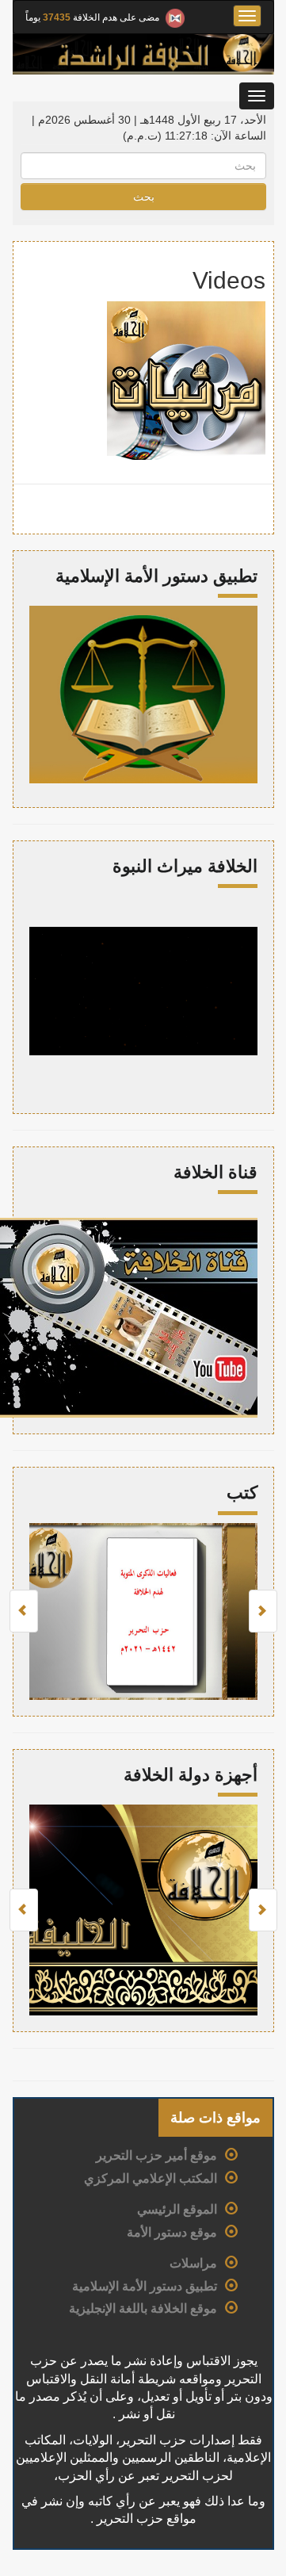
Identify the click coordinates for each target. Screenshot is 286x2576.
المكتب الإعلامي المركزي (151, 2178)
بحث (144, 197)
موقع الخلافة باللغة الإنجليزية (143, 2308)
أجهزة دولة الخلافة (191, 1775)
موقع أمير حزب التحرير (156, 2155)
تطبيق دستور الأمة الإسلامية (145, 2286)
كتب (242, 1493)
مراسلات (193, 2263)
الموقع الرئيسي (177, 2209)
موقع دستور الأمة (172, 2232)
